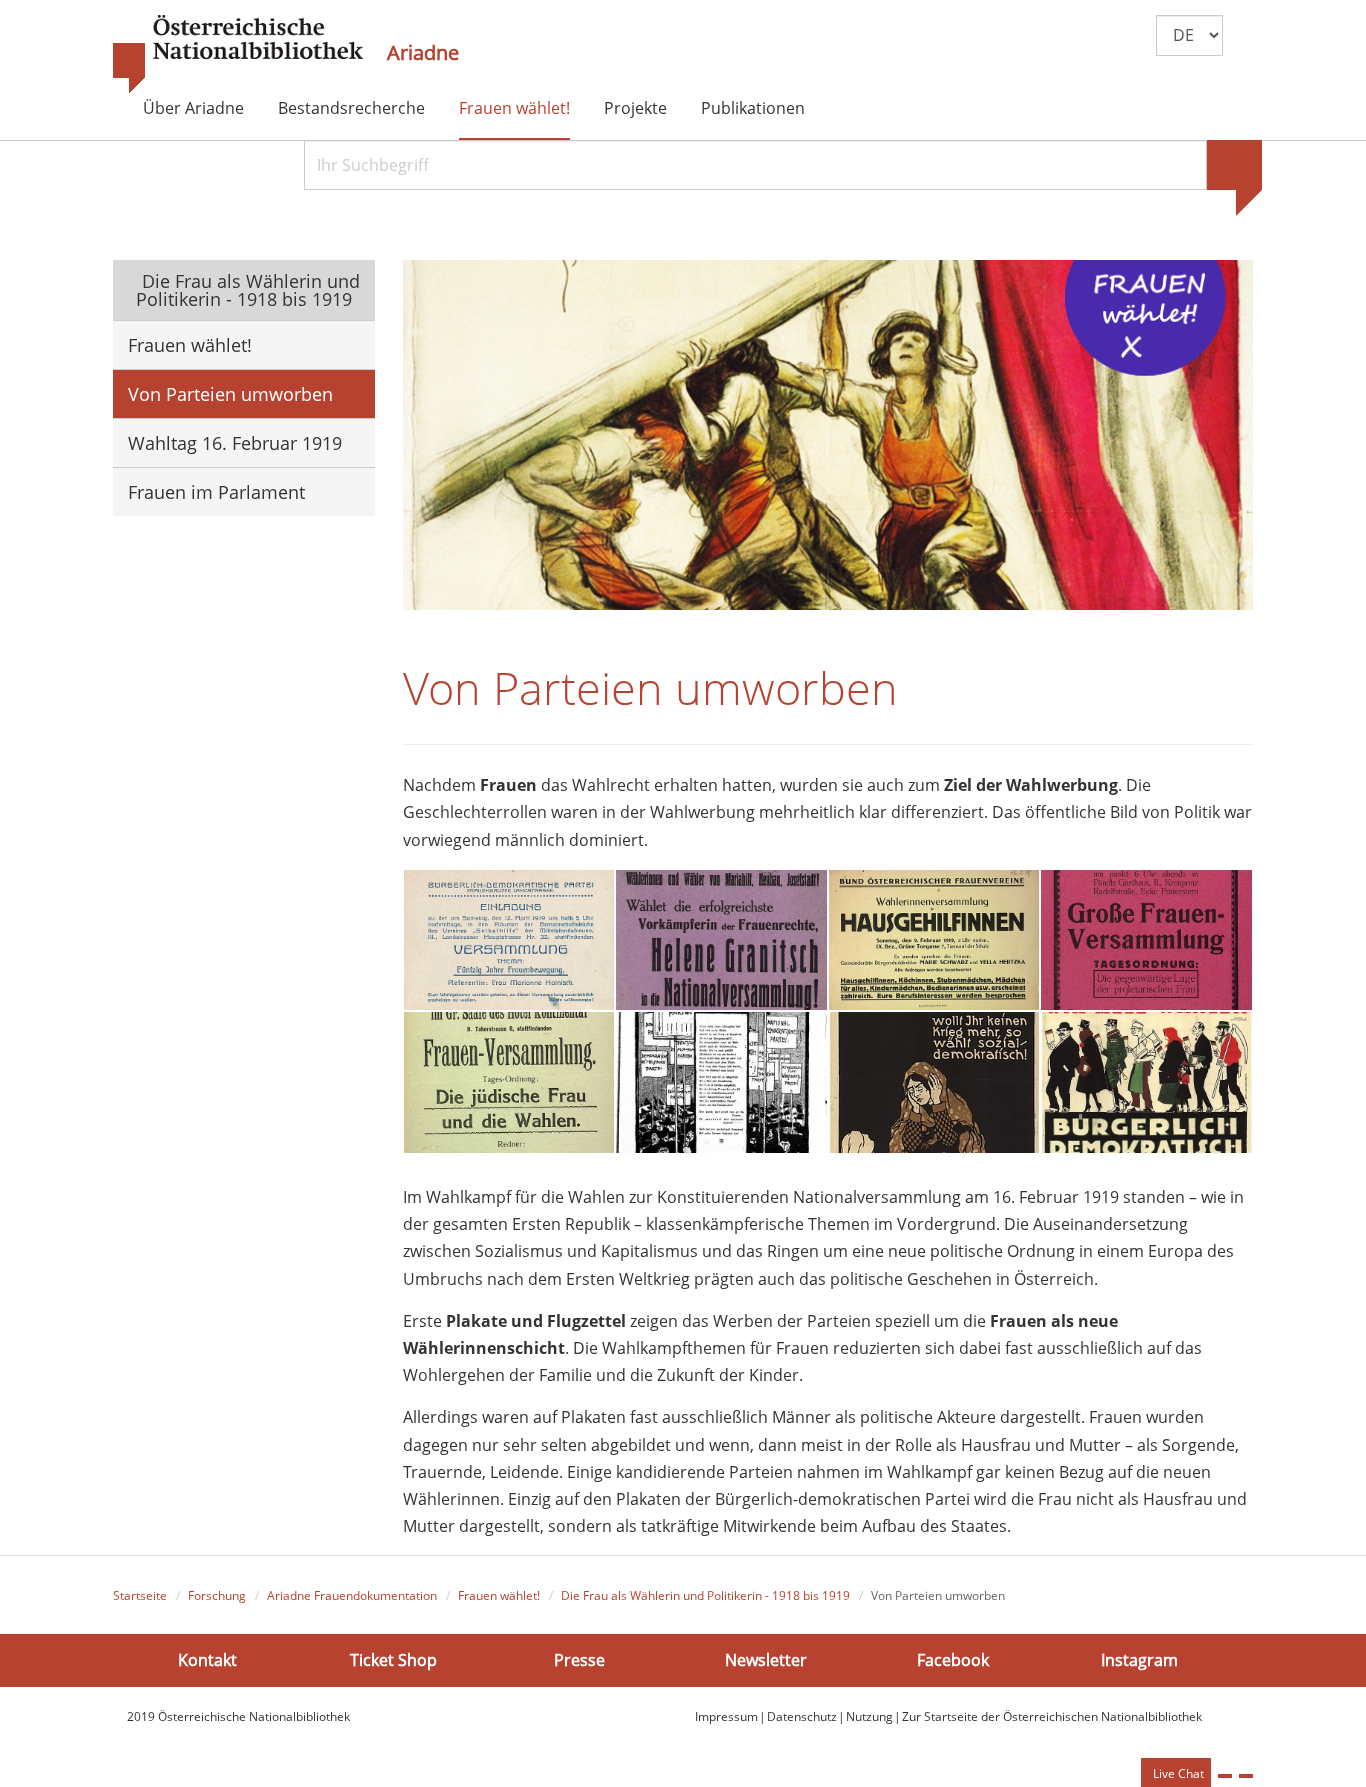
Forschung (217, 1595)
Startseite (140, 1595)
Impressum (726, 1716)
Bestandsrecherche (351, 108)
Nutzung (869, 1716)
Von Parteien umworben (230, 394)
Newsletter (766, 1659)
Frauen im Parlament (216, 492)
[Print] (1225, 1776)
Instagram (1139, 1659)
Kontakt (207, 1659)
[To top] (1246, 1776)
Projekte (635, 108)
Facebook (953, 1659)
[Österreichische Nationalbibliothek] (238, 55)
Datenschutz (802, 1716)
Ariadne (423, 53)
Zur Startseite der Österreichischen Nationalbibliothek (1052, 1716)
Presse (579, 1659)
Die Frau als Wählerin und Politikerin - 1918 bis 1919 (248, 290)
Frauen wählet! (514, 108)
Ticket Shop (393, 1659)
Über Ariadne (193, 108)
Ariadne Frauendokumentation (352, 1595)
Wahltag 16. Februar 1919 (235, 443)
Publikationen (753, 108)
